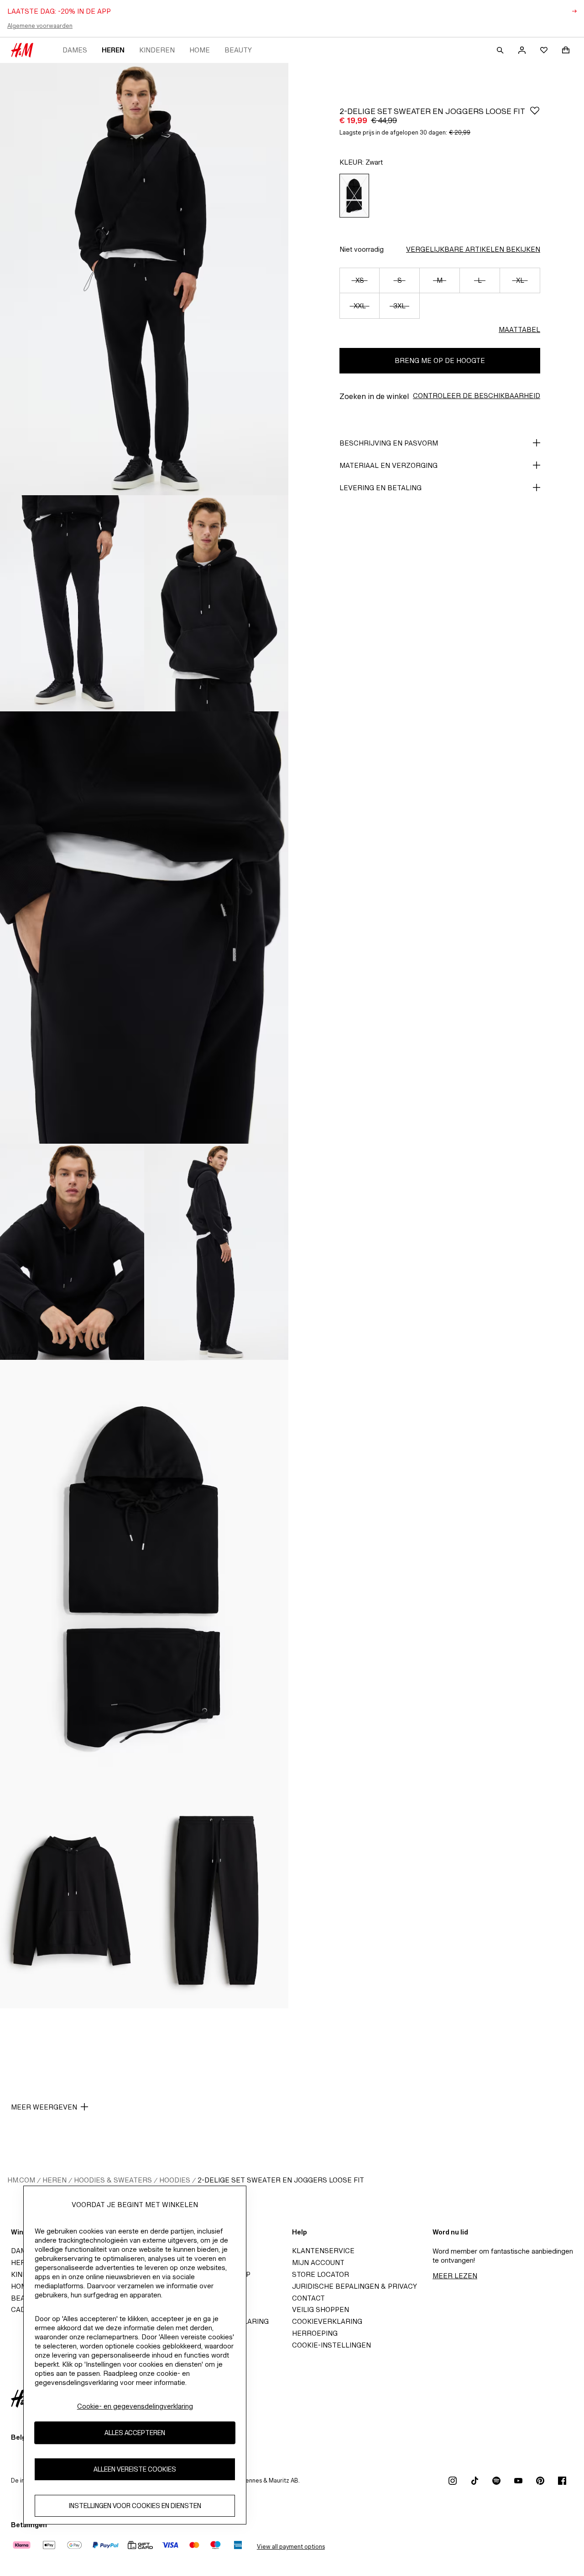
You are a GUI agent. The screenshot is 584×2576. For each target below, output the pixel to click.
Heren (113, 50)
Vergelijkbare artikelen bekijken (473, 249)
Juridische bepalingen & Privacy (355, 2286)
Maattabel (519, 329)
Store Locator (321, 2274)
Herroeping (315, 2333)
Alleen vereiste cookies (135, 2470)
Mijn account (318, 2262)
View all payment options (291, 2547)
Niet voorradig (362, 249)
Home (200, 50)
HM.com (21, 2180)
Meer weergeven (44, 2107)
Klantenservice (323, 2251)
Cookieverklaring (327, 2321)
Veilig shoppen (321, 2309)
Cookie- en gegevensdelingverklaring (135, 2406)
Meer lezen (455, 2276)
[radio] (354, 196)
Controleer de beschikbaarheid (477, 396)
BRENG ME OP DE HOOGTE (440, 360)
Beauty (238, 50)
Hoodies (175, 2180)
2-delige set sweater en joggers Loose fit (281, 2180)
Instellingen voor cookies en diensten (135, 2506)
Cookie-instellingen (331, 2345)
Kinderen (157, 50)
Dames (75, 50)
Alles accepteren (135, 2433)
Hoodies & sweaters (113, 2180)
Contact (308, 2298)
